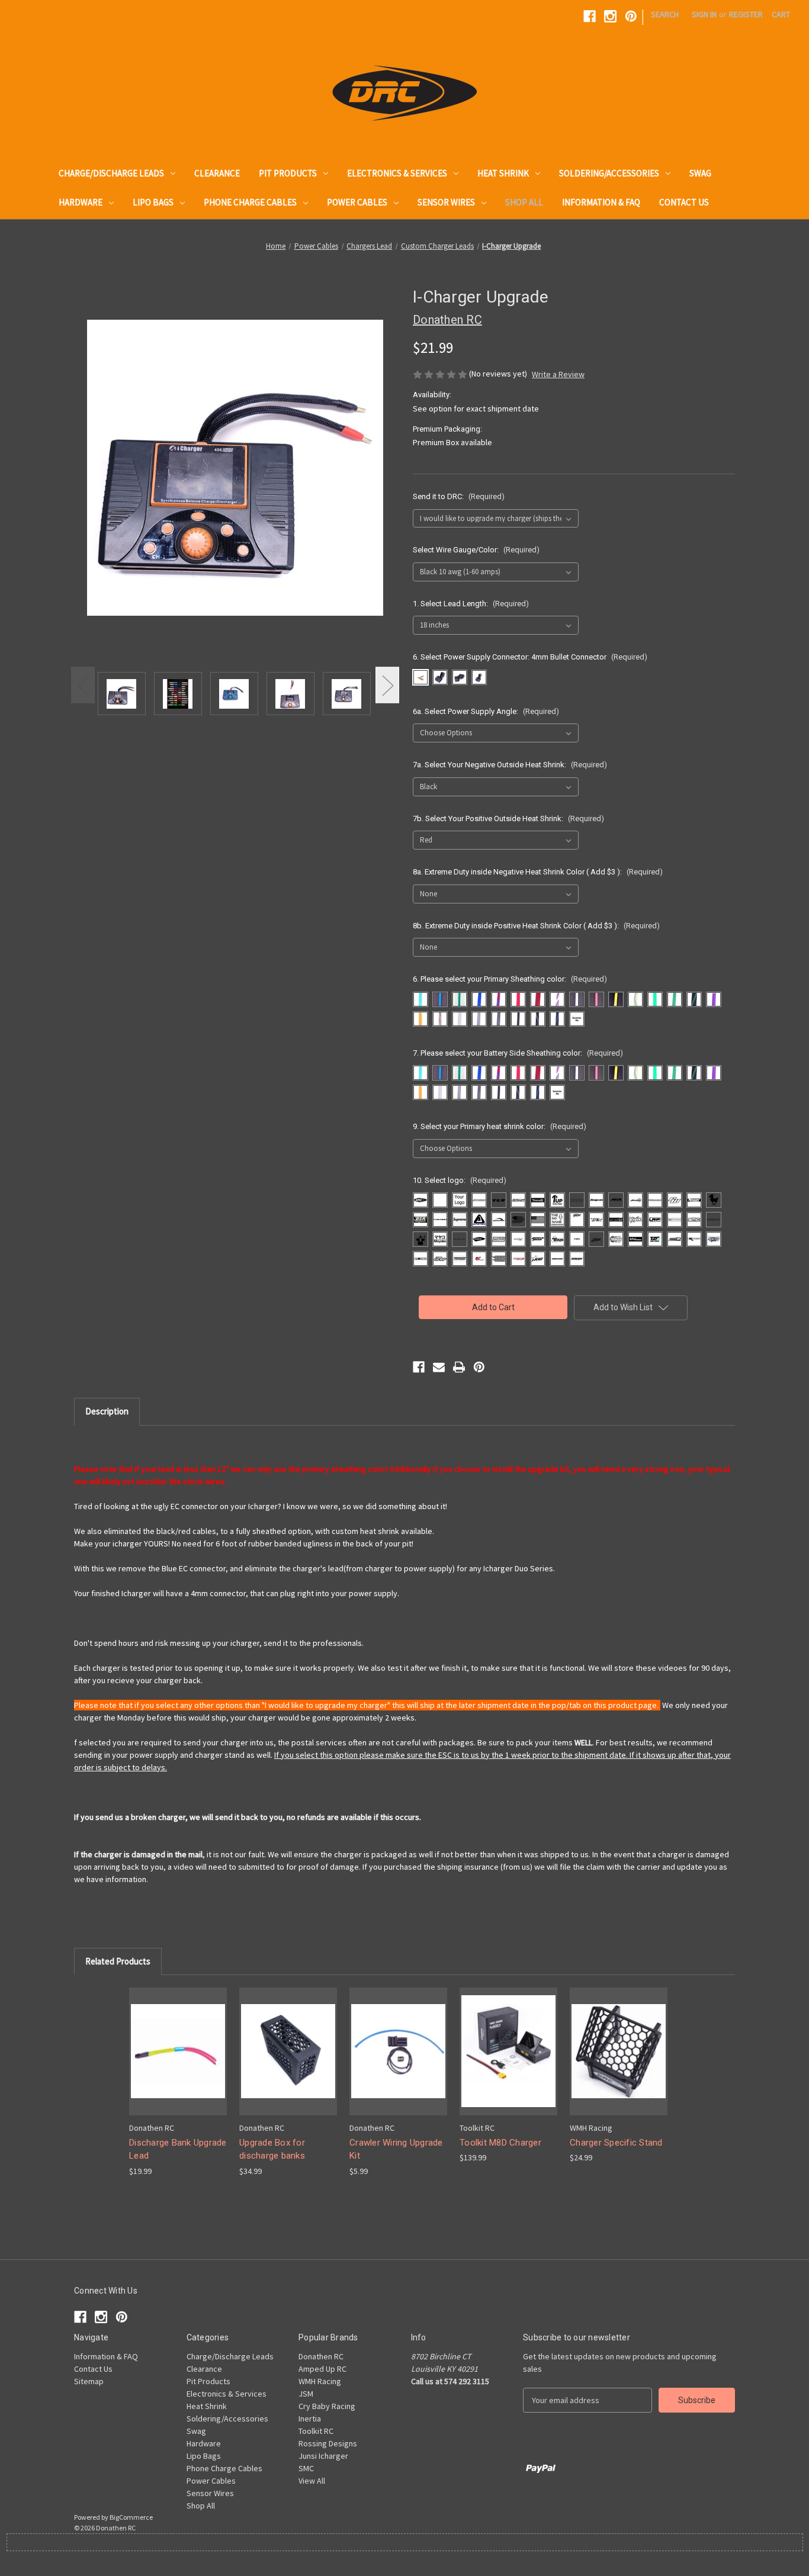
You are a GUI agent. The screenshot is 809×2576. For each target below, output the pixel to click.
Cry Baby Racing (327, 2406)
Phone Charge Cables (250, 202)
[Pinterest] (631, 16)
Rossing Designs (328, 2443)
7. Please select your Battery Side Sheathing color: (518, 1053)
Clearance (217, 173)
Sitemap (89, 2381)
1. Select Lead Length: (471, 604)
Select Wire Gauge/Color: (476, 550)
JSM (306, 2394)
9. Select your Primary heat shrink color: (500, 1126)
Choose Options (178, 2051)
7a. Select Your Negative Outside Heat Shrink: (510, 765)
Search (665, 14)
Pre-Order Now (509, 2051)
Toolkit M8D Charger (500, 2143)
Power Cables (357, 202)
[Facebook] (590, 16)
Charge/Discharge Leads (111, 173)
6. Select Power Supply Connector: (530, 657)
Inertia (310, 2419)
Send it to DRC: (459, 496)
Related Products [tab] (118, 1961)
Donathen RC (321, 2356)
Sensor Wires (446, 202)
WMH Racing (320, 2381)
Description (107, 1411)
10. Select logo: (460, 1180)
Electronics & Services (397, 173)
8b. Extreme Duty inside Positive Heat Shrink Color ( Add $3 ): (536, 926)
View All (312, 2481)
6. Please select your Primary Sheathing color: (510, 979)
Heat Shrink (503, 173)
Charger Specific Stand (616, 2143)
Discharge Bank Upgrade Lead (178, 2149)
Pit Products (288, 173)
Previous (83, 685)
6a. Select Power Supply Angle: (486, 711)
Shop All (524, 202)
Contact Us (684, 202)
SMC (306, 2468)
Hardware (81, 202)
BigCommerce (131, 2517)
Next (387, 685)
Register (746, 14)
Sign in (704, 14)
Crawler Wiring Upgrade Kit (396, 2149)
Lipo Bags (153, 202)
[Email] (439, 1367)
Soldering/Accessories (609, 173)
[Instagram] (610, 16)
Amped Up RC (322, 2369)
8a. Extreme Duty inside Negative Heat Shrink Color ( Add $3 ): (538, 872)
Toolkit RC (316, 2431)
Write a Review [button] (558, 374)
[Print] (459, 1367)
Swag (700, 173)
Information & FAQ (601, 202)
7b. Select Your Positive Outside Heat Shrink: (508, 819)
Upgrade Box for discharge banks (272, 2149)
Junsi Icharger (323, 2456)
